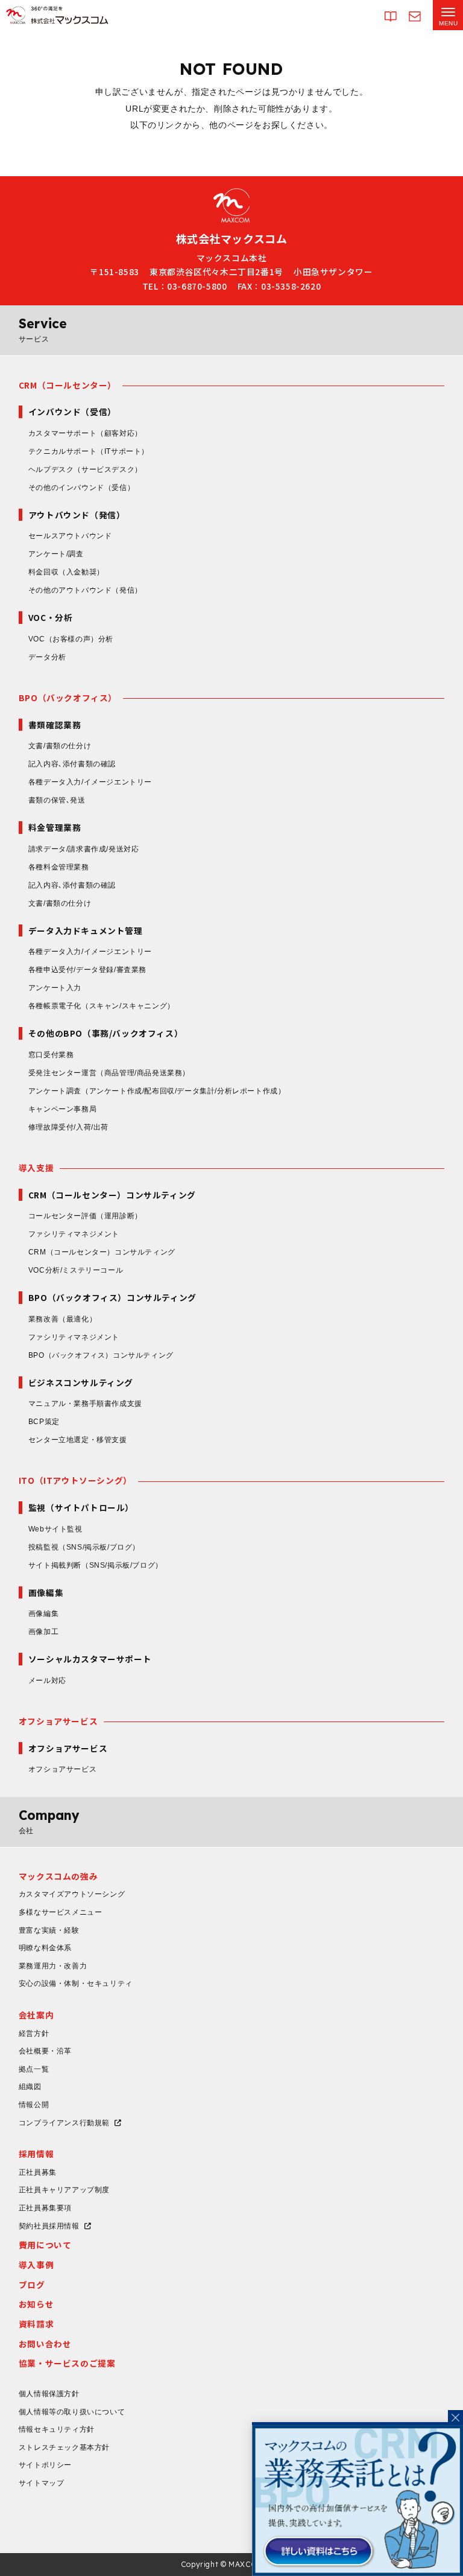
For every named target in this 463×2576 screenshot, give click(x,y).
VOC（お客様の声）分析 (71, 639)
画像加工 (43, 1632)
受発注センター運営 (109, 1073)
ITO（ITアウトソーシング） (75, 1480)
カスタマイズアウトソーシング (72, 1894)
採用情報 (36, 2154)
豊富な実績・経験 (49, 1930)
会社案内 (36, 2015)
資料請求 (36, 2324)
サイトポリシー (45, 2465)
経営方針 (34, 2034)
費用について (45, 2245)
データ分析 (47, 657)
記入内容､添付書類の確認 (72, 764)
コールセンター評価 (85, 1216)
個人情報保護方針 (49, 2394)
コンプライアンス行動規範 (64, 2123)
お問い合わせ (45, 2344)
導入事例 (36, 2265)
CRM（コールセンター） (68, 385)
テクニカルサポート (89, 451)
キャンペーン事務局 (62, 1109)
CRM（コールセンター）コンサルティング (102, 1252)
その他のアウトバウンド (85, 590)
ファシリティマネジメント (74, 1234)
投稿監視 (84, 1547)
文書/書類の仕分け (60, 746)
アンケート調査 (157, 1091)
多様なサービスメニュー (61, 1912)
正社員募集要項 (45, 2208)
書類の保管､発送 (57, 800)
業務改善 (62, 1319)
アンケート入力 (55, 988)
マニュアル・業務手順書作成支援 (85, 1404)
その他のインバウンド (81, 488)
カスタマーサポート (85, 433)
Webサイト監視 (55, 1529)
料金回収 (66, 572)
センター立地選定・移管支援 (78, 1440)
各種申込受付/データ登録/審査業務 (87, 970)
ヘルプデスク (85, 469)
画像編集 (43, 1614)
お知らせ (36, 2304)
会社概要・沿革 (45, 2051)
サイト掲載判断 (96, 1565)
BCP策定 (44, 1422)
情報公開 (34, 2105)
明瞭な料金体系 (45, 1948)
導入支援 (36, 1168)
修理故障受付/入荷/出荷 (68, 1127)
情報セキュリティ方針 (57, 2429)
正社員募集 (38, 2172)
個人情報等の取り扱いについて (72, 2412)
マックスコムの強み (58, 1876)
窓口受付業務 (51, 1055)
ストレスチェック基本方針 (64, 2447)
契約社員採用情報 (49, 2226)
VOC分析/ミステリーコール (76, 1270)
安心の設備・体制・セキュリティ (76, 1983)
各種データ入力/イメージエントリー (90, 782)
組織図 (30, 2087)
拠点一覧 (34, 2069)
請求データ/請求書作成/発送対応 (84, 849)
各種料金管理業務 (59, 867)
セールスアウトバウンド (70, 536)
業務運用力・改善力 (53, 1966)
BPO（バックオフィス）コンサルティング (101, 1355)
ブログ (32, 2285)
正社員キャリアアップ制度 (64, 2190)
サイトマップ (42, 2483)
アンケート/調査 (56, 554)
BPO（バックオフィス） (68, 698)
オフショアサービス (58, 1721)
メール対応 (47, 1681)
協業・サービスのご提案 (67, 2363)
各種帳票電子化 (102, 1006)
